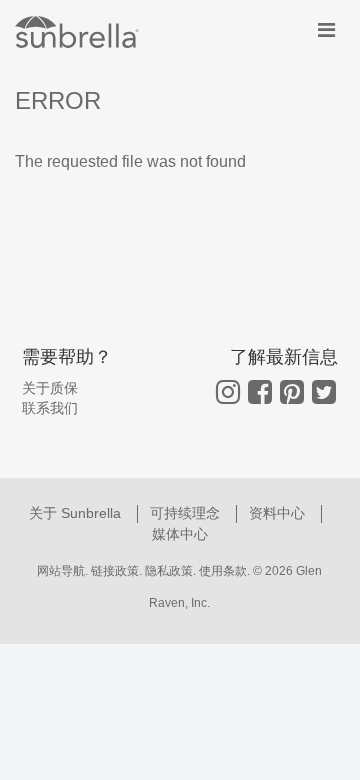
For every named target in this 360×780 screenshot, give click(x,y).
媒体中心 (180, 534)
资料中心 (279, 513)
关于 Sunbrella (77, 513)
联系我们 (50, 408)
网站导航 (61, 571)
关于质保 (50, 388)
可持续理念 (187, 513)
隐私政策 (169, 571)
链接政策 (115, 571)
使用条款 (223, 571)
